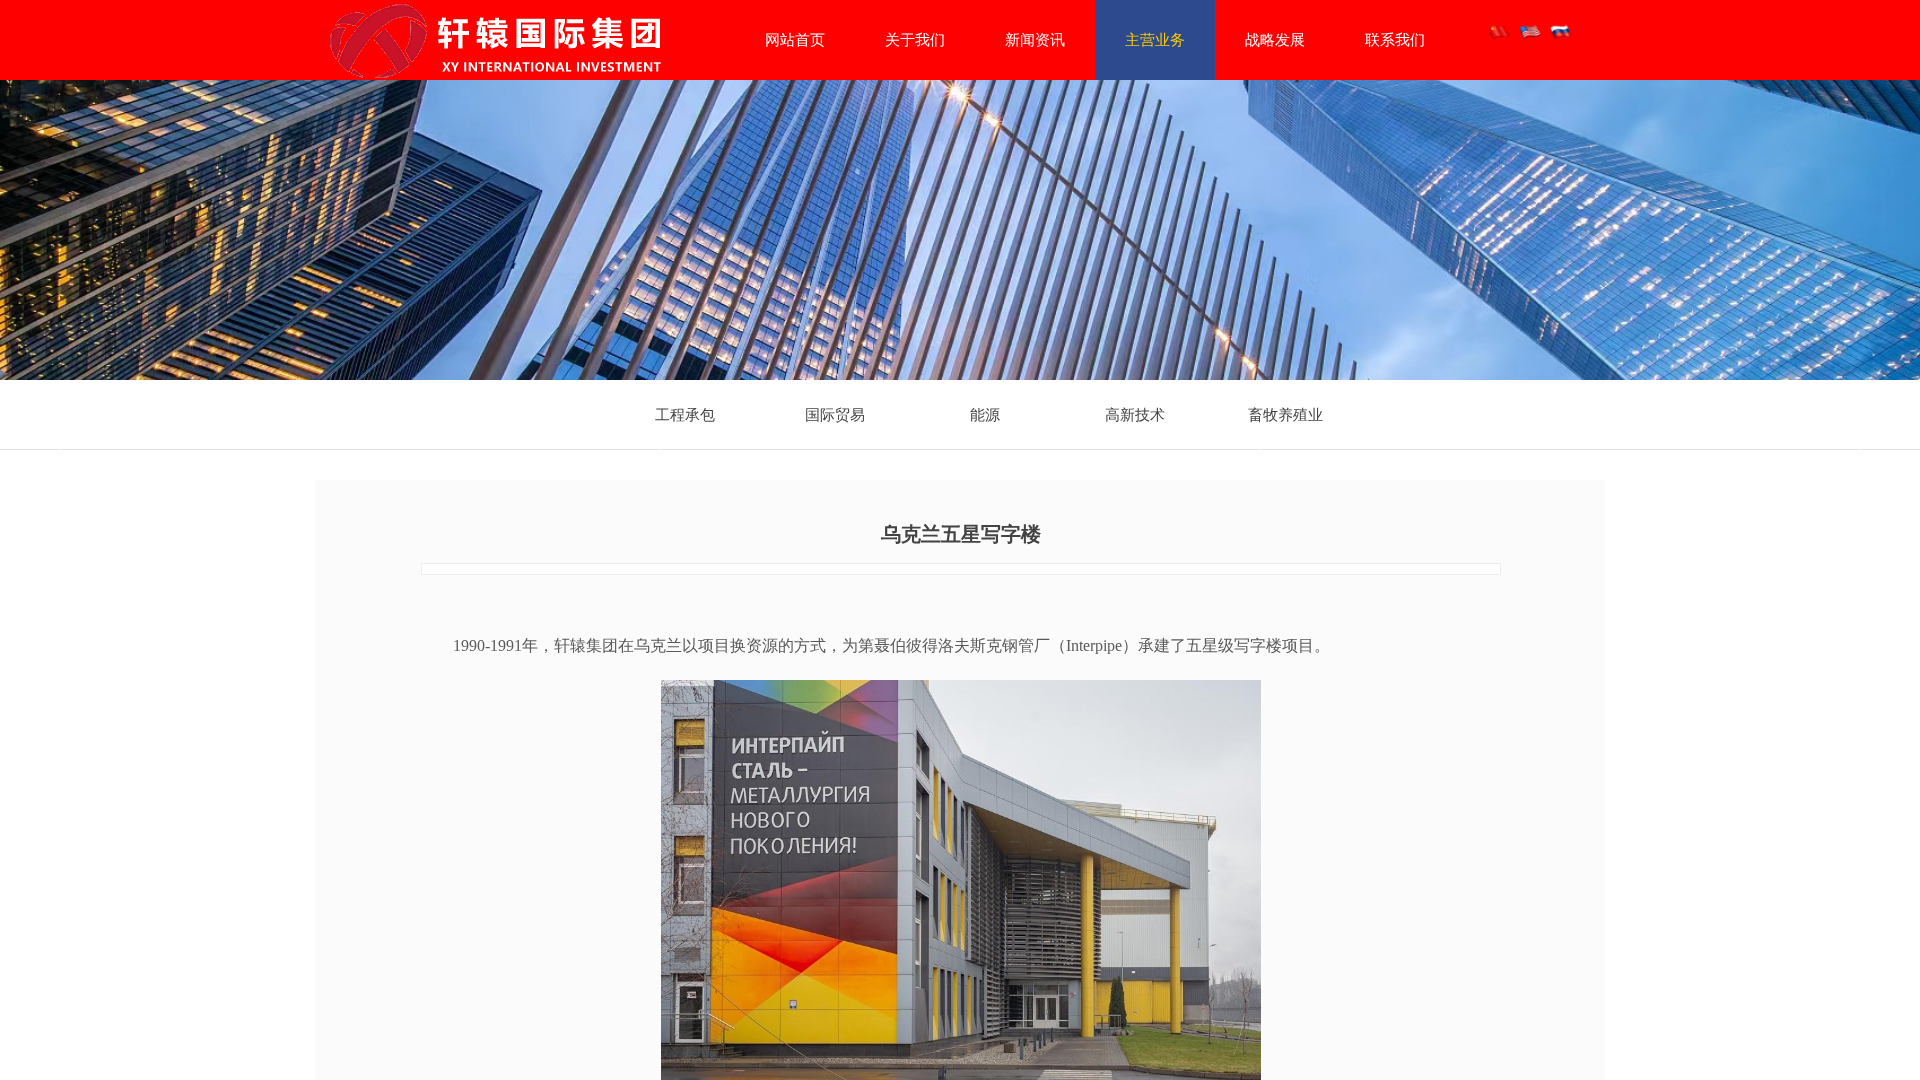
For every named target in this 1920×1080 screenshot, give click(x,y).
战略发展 (1275, 40)
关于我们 (915, 40)
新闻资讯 (1035, 40)
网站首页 (795, 40)
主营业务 (1155, 40)
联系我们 (1395, 40)
